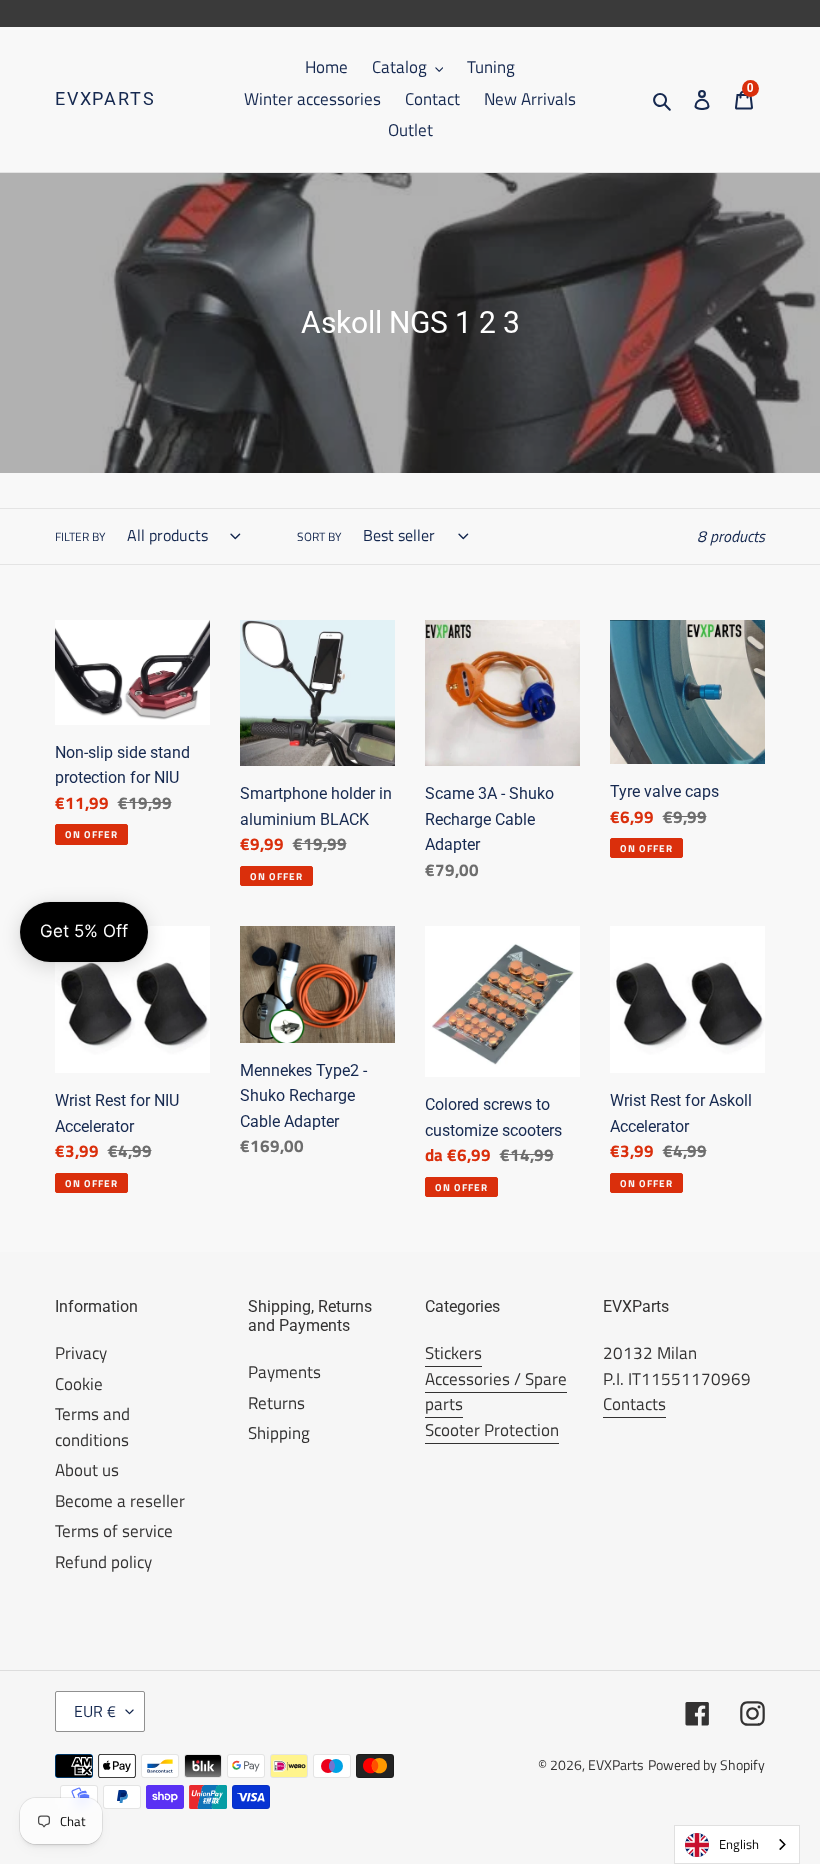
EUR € (95, 1711)
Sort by (319, 537)
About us (87, 1470)
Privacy (81, 1353)
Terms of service (114, 1531)
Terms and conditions (92, 1427)
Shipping (279, 1433)
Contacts (634, 1404)
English (739, 1844)
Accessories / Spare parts (496, 1392)
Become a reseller (120, 1501)
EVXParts (105, 98)
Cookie (79, 1384)
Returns (276, 1403)
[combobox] (737, 1844)
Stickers (453, 1353)
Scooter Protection (492, 1430)
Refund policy (103, 1562)
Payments (284, 1372)
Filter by (80, 537)
